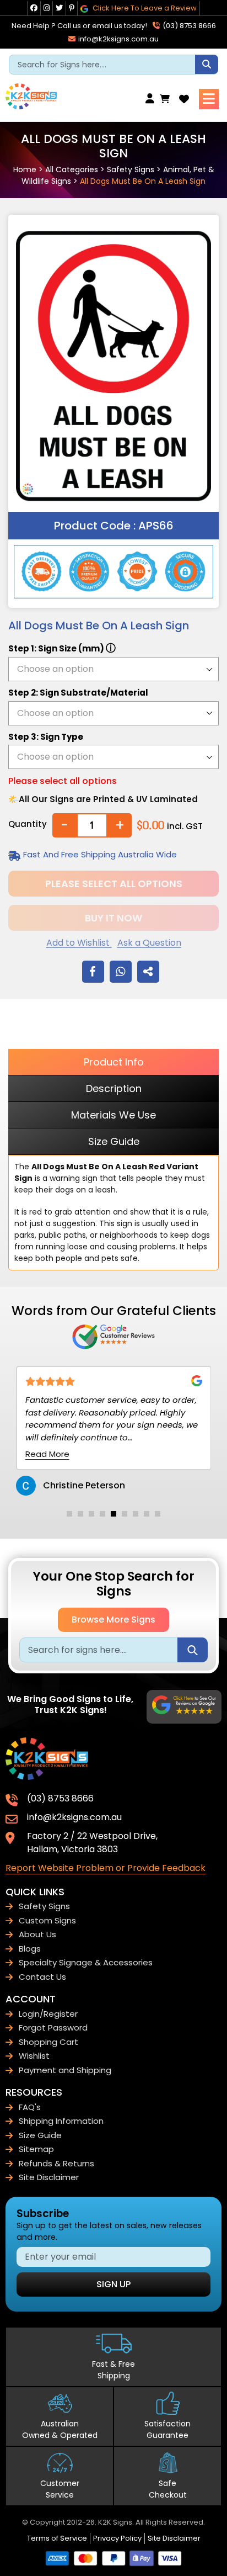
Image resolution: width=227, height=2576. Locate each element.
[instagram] (47, 8)
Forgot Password (53, 2028)
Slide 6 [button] (125, 1514)
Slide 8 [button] (147, 1514)
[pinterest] (72, 8)
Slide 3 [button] (91, 1514)
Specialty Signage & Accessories (86, 1962)
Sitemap (36, 2149)
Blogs (30, 1949)
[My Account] (153, 99)
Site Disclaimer (49, 2177)
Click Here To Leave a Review (144, 8)
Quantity (28, 824)
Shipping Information (61, 2121)
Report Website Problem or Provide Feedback (106, 1868)
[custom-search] (207, 64)
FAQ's (30, 2107)
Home (25, 169)
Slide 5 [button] (113, 1514)
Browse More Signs (113, 1620)
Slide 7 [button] (136, 1514)
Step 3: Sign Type (46, 737)
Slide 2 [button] (80, 1514)
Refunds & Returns (56, 2163)
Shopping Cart (48, 2042)
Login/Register (48, 2014)
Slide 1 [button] (69, 1514)
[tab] (69, 1514)
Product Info (114, 1062)
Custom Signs (47, 1920)
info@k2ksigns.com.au (118, 39)
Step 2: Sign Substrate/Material (78, 693)
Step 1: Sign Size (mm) (62, 648)
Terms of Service (57, 2538)
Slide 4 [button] (102, 1514)
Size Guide (114, 1141)
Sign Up (113, 2284)
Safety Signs (131, 169)
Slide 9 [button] (158, 1514)
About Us (37, 1934)
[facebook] (34, 8)
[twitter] (59, 8)
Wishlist (34, 2056)
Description (114, 1088)
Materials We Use (113, 1115)
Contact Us (42, 1977)
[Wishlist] (184, 99)
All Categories (72, 169)
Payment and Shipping (65, 2070)
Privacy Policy (117, 2538)
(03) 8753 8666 (188, 26)
